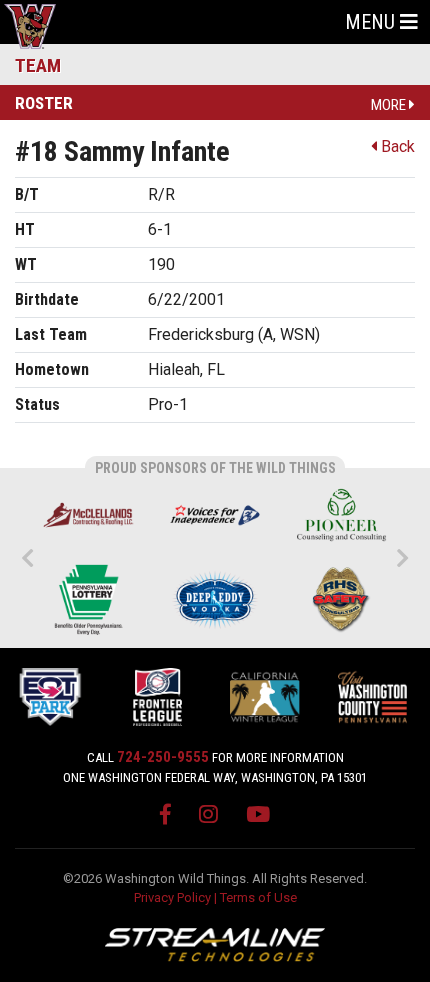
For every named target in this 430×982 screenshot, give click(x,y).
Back (396, 146)
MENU (372, 22)
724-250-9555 (163, 757)
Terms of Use (258, 897)
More (390, 105)
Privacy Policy (172, 897)
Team (38, 65)
